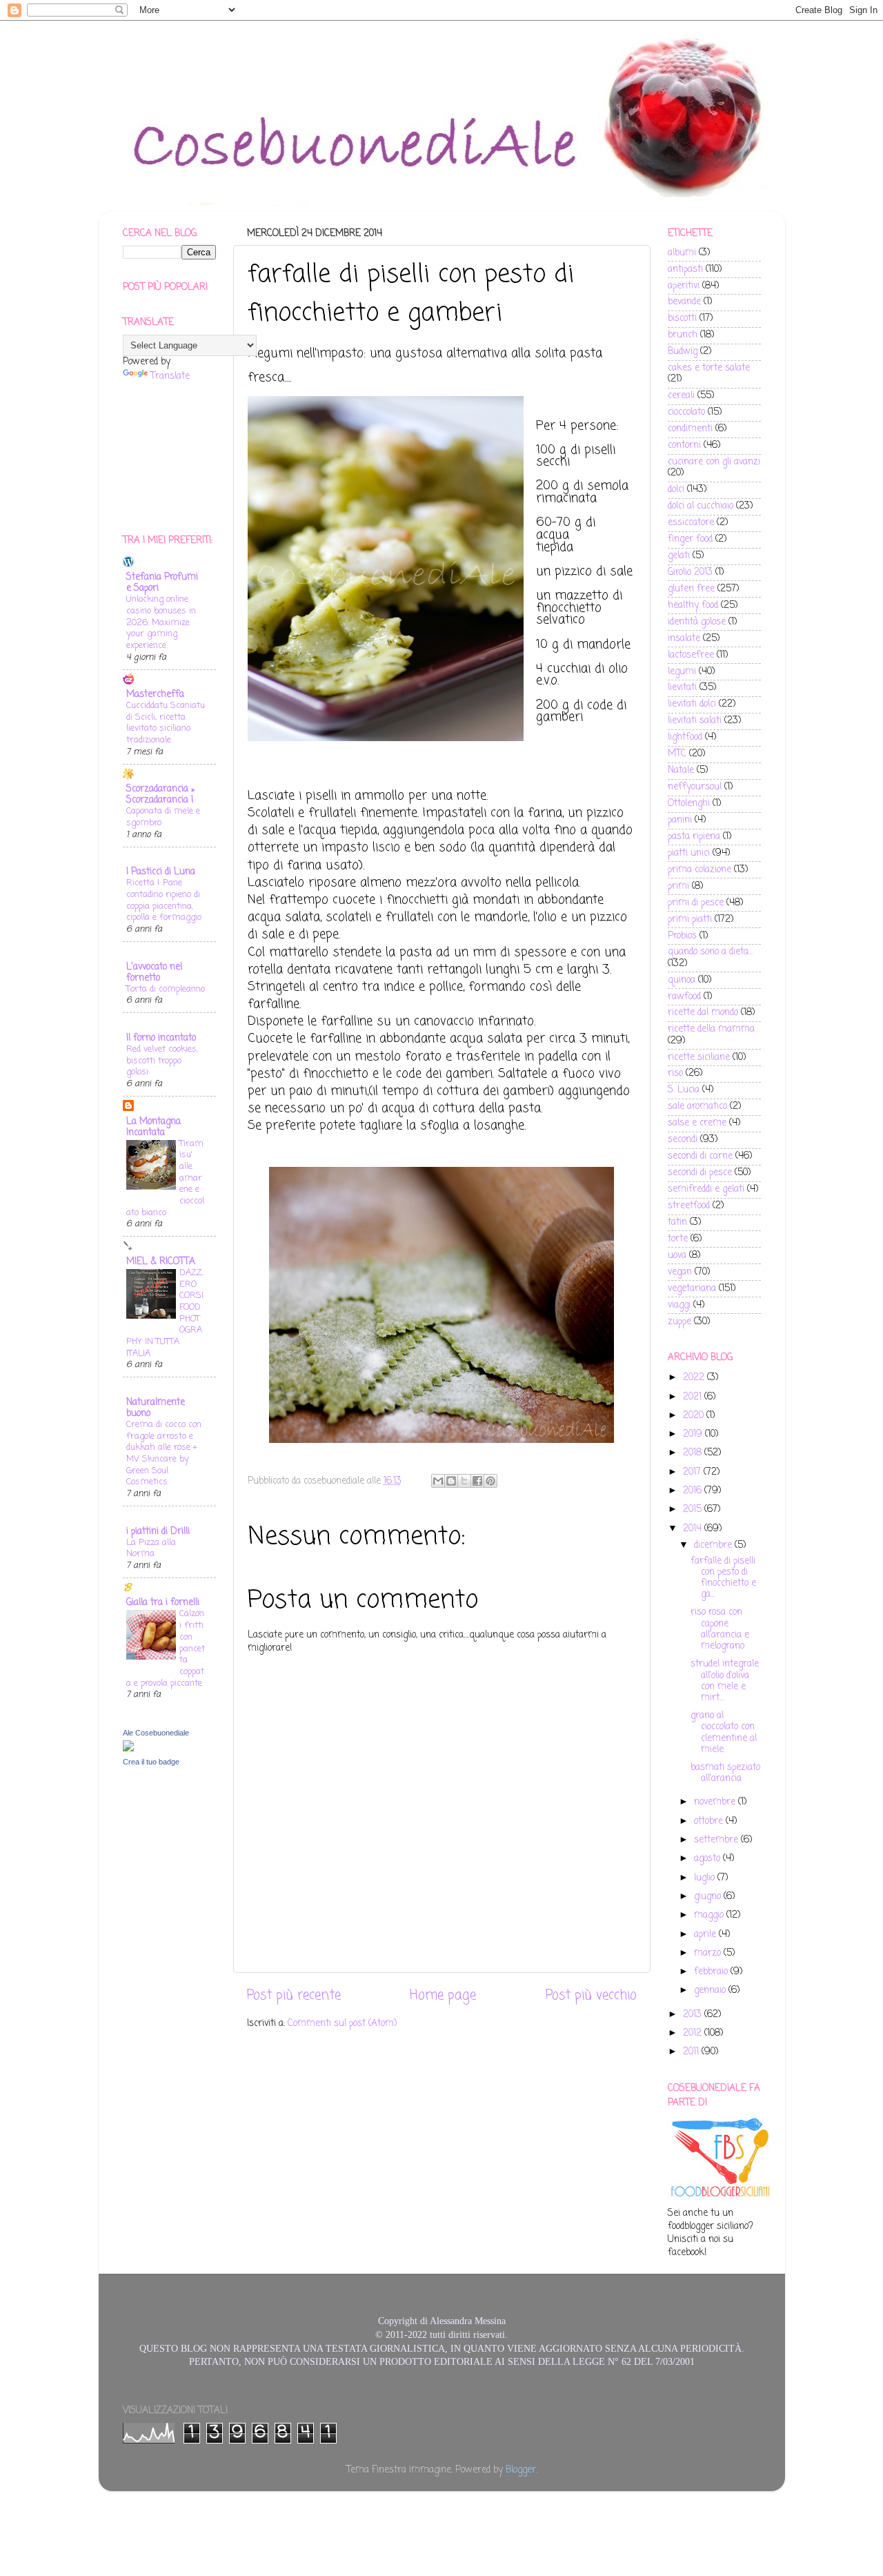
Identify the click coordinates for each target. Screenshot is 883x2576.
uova (677, 1256)
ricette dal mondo (703, 1013)
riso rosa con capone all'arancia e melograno (720, 1629)
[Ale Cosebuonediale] (128, 1749)
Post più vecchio (591, 1996)
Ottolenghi (689, 804)
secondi (683, 1140)
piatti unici (689, 853)
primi (678, 886)
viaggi (679, 1305)
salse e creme (697, 1123)
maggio (710, 1915)
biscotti (682, 318)
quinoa (682, 980)
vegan (680, 1272)
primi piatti (690, 920)
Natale (681, 770)
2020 (695, 1416)
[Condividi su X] (464, 1481)
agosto (708, 1859)
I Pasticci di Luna (161, 872)
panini (680, 820)
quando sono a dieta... (710, 952)
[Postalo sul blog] (451, 1481)
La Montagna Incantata (153, 1127)
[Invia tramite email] (438, 1481)
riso (675, 1073)
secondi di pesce (700, 1173)
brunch (683, 335)
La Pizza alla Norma (151, 1548)
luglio (706, 1878)
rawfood (684, 997)
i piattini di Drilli (158, 1532)
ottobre (710, 1821)
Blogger (521, 2470)
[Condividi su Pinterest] (490, 1481)
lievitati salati (695, 721)
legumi (682, 672)
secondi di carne (700, 1156)
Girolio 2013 (690, 572)
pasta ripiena (694, 837)
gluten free (691, 589)
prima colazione (700, 870)
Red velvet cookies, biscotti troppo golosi (162, 1061)
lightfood (685, 737)
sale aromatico (697, 1107)
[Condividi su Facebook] (477, 1481)
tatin (677, 1222)
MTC (677, 754)
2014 (694, 1529)
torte (678, 1239)
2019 (694, 1434)
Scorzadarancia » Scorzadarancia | (160, 795)
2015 (694, 1510)
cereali (681, 396)
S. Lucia (684, 1090)
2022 (695, 1378)
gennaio (711, 1990)
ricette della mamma (711, 1029)
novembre (716, 1802)
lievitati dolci (692, 704)
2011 (692, 2052)
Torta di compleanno (166, 989)
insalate (684, 639)
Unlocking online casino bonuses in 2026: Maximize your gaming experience (161, 622)
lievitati (682, 688)
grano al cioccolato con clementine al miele (724, 1733)
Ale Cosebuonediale (156, 1733)
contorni (684, 445)
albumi (682, 253)
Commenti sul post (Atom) (342, 2024)
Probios (682, 936)
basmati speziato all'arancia (725, 1773)
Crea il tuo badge (151, 1762)
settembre (717, 1840)
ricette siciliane (699, 1058)
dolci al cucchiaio (701, 506)
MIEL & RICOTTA (161, 1262)
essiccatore (691, 523)
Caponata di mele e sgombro (163, 817)
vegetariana (692, 1289)
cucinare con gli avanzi (714, 462)
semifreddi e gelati (706, 1189)
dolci (676, 490)
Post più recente (294, 1996)
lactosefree (691, 655)
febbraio (712, 1972)
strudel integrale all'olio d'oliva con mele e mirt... (725, 1681)
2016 (694, 1491)
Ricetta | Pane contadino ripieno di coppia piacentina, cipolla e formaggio (164, 900)
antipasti (685, 269)
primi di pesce (696, 903)
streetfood (689, 1206)
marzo (709, 1953)
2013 (694, 2015)
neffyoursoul (695, 787)
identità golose (697, 622)
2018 (694, 1453)
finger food (690, 539)
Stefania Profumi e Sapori (162, 583)
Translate (170, 376)
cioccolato (686, 412)
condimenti (690, 429)
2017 (693, 1472)
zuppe (679, 1322)
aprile (706, 1935)
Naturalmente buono (156, 1408)
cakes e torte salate (709, 368)
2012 (694, 2033)
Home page (443, 1996)
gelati (679, 556)
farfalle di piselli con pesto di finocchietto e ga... (723, 1578)
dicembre (714, 1545)
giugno (709, 1897)
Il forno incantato (161, 1038)
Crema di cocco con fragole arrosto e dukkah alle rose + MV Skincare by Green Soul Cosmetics (164, 1453)
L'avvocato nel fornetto (154, 973)
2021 (694, 1397)
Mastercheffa (155, 695)
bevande (684, 302)
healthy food (693, 606)
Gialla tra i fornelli (163, 1603)
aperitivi (684, 286)
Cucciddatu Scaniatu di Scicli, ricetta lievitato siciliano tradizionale (166, 723)
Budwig (683, 352)
